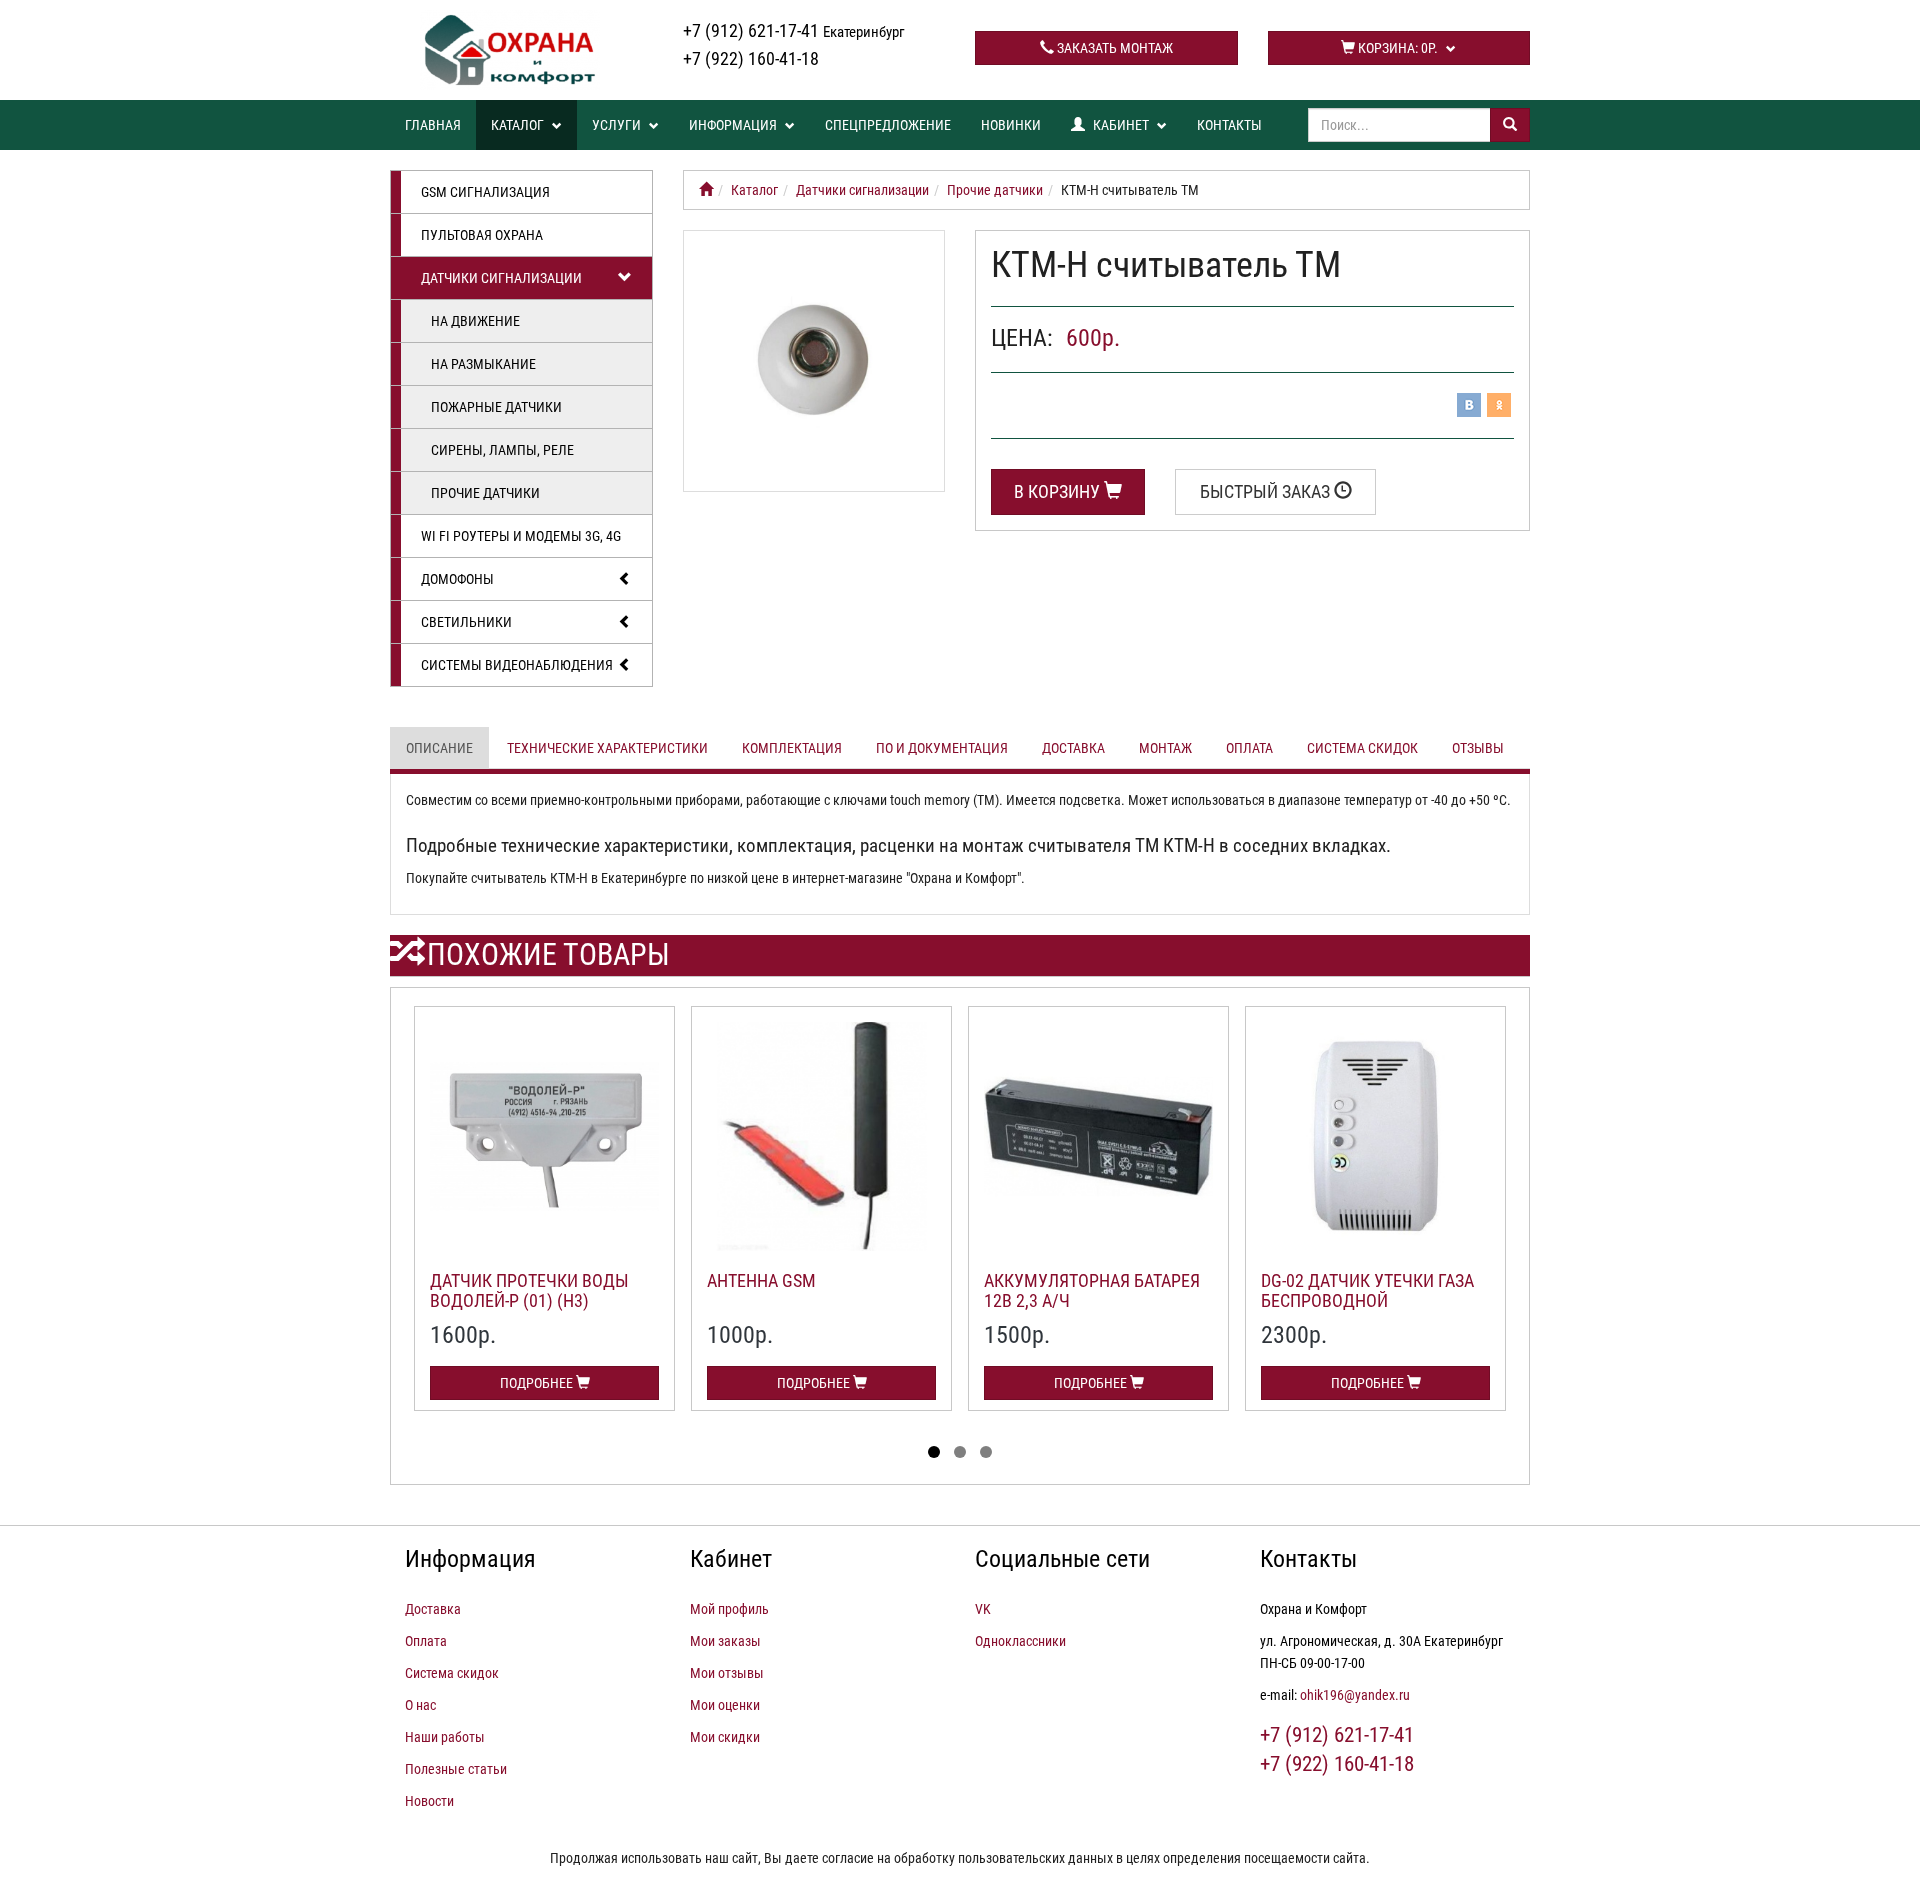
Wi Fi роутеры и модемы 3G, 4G (521, 536)
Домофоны (457, 579)
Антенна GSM (761, 1280)
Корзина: (1396, 48)
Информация (734, 125)
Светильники (466, 622)
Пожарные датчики (496, 407)
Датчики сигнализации (501, 278)
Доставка (1073, 748)
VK (983, 1609)
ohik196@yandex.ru (1355, 1695)
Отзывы (1478, 748)
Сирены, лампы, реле (502, 450)
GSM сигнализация (485, 192)
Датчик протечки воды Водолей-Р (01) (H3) (529, 1290)
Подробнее (538, 1383)
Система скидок (1362, 748)
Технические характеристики (607, 748)
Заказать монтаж (1113, 48)
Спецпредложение (888, 125)
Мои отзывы (727, 1673)
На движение (475, 321)
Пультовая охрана (482, 235)
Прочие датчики (485, 493)
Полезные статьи (456, 1769)
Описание (439, 748)
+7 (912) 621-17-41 (794, 30)
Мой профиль (729, 1609)
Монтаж (1165, 748)
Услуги (618, 125)
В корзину (1059, 491)
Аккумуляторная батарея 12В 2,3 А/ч (1092, 1290)
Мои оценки (725, 1705)
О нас (420, 1705)
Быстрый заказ (1267, 491)
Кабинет (1121, 125)
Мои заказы (725, 1641)
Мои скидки (725, 1737)
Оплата (1249, 748)
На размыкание (483, 364)
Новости (429, 1801)
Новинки (1011, 125)
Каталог (519, 125)
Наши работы (445, 1737)
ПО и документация (942, 748)
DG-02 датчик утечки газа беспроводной (1367, 1290)
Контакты (1229, 125)
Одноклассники (1020, 1641)
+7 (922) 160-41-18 (751, 58)
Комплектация (792, 748)
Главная (433, 125)
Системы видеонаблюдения (517, 665)
